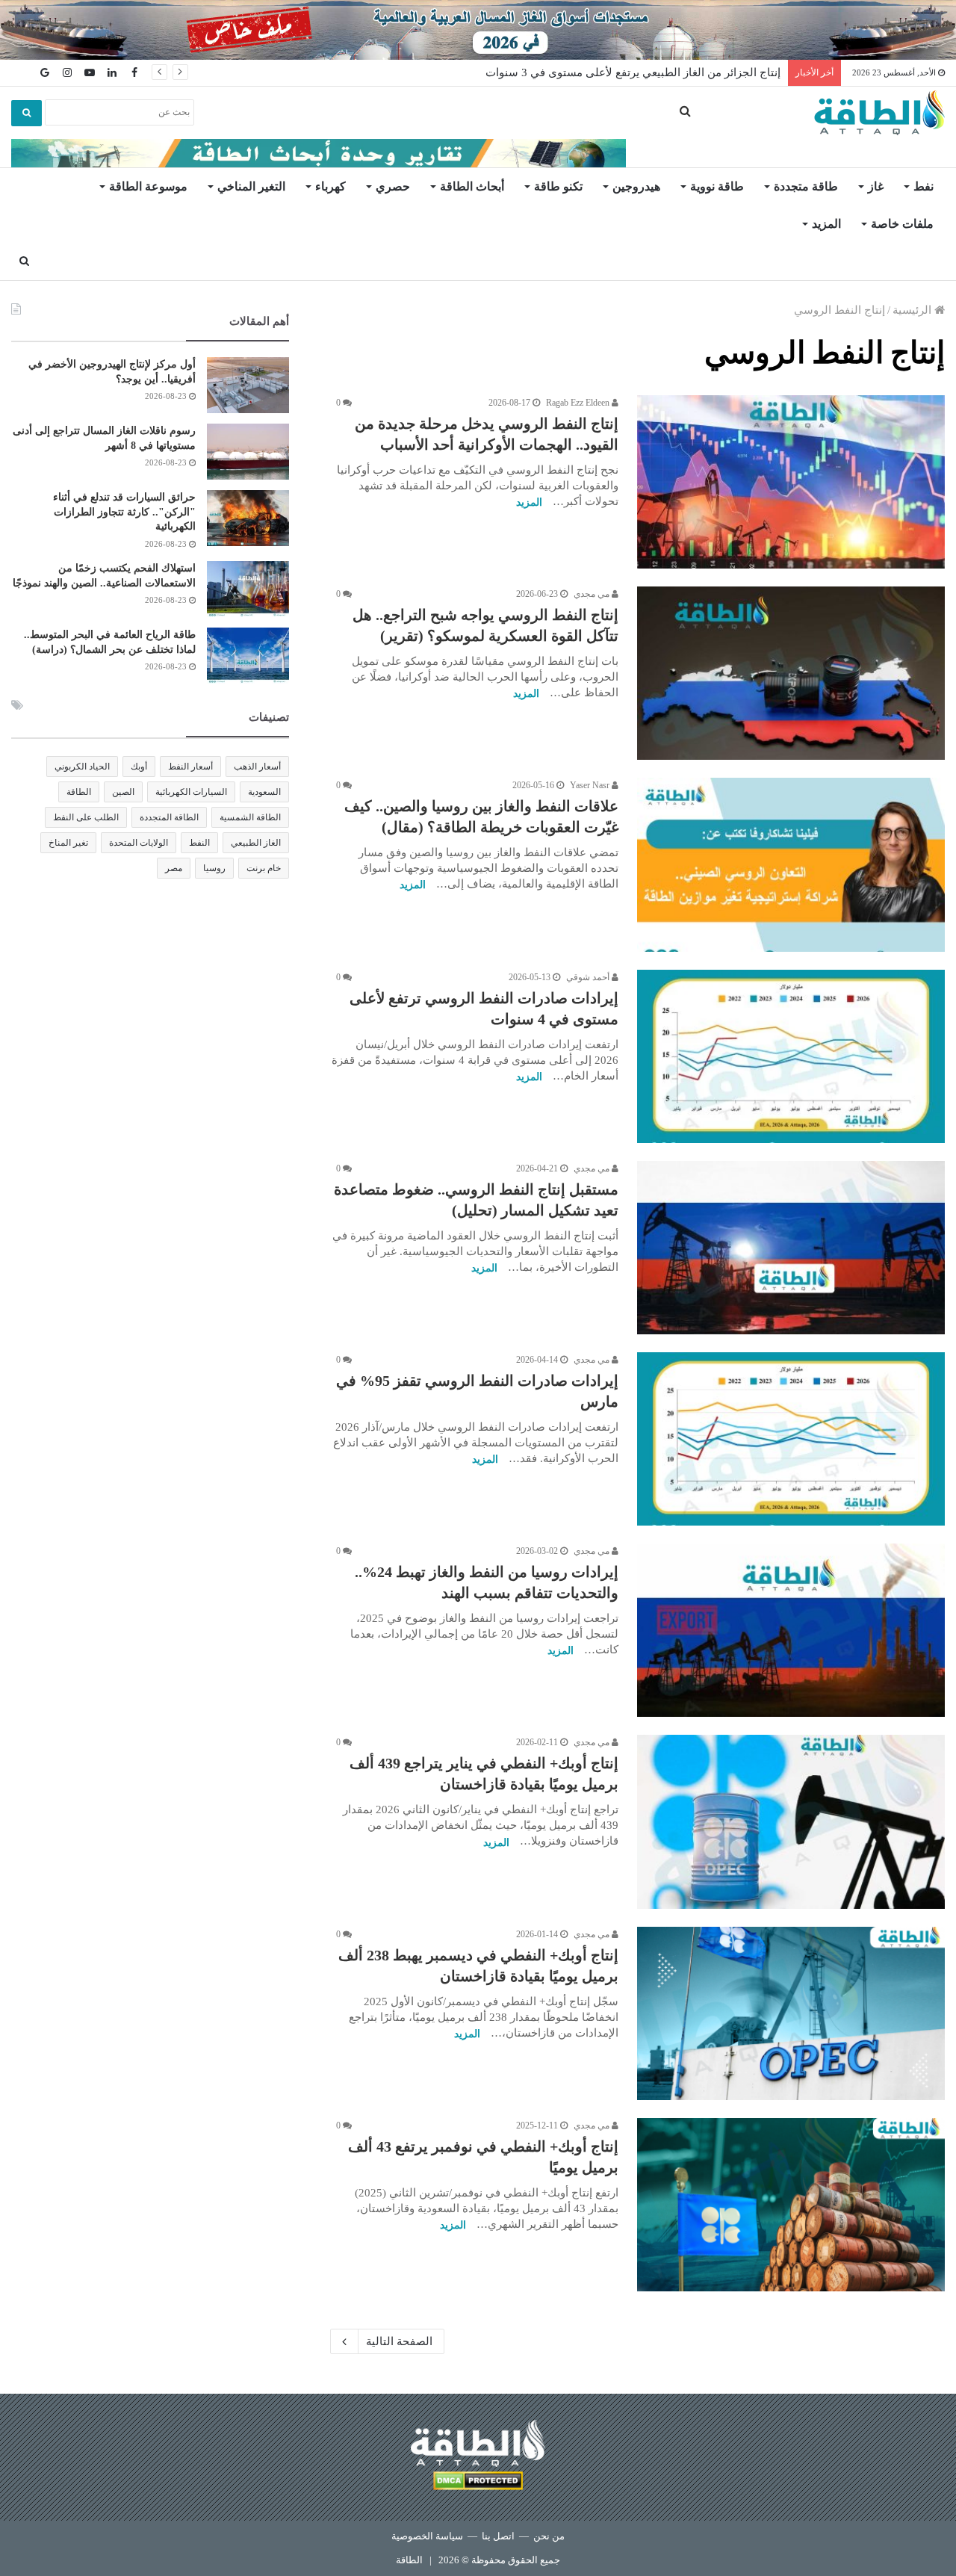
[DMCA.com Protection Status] (478, 2483)
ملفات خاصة (902, 224)
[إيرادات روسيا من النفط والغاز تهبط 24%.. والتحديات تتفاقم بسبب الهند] (791, 1630)
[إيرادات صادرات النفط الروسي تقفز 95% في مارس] (791, 1439)
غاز (876, 186)
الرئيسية (913, 310)
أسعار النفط (190, 767)
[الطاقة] (879, 113)
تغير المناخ (68, 843)
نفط (924, 186)
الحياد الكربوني (82, 767)
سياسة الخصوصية (427, 2536)
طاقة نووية (717, 186)
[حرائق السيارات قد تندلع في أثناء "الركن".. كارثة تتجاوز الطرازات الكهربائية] (248, 518)
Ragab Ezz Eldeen (579, 403)
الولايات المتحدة (139, 843)
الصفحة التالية (399, 2341)
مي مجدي (593, 594)
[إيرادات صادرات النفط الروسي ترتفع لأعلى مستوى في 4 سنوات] (791, 1056)
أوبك (139, 767)
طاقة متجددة (806, 186)
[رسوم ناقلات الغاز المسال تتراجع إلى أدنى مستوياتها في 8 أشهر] (248, 452)
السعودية (264, 792)
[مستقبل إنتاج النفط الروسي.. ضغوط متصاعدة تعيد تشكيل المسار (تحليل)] (791, 1248)
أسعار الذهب (257, 767)
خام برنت (264, 868)
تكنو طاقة (558, 186)
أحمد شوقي (589, 977)
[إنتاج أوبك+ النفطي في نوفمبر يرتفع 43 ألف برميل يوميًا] (791, 2205)
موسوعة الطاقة (148, 186)
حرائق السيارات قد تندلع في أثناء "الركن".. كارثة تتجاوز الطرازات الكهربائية (124, 512)
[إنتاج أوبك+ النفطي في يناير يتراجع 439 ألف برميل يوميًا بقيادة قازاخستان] (791, 1821)
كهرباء (330, 186)
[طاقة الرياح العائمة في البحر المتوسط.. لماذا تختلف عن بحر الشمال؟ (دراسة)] (248, 656)
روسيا (214, 868)
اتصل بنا (498, 2536)
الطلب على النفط (86, 817)
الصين (123, 792)
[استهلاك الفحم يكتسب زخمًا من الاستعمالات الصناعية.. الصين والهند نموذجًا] (248, 589)
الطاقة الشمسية (250, 817)
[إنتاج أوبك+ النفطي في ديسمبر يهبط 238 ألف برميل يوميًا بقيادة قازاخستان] (791, 2013)
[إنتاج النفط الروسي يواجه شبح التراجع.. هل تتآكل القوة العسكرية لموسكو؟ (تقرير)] (791, 673)
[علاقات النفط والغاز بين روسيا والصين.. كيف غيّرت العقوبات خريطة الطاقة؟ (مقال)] (791, 864)
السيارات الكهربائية (191, 792)
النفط (199, 843)
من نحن (549, 2536)
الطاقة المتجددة (169, 817)
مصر (174, 868)
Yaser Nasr (591, 785)
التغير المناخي (251, 186)
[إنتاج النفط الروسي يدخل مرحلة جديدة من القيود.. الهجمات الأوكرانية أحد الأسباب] (791, 482)
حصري (393, 186)
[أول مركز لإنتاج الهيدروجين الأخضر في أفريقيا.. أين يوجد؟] (248, 385)
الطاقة (79, 792)
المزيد (826, 224)
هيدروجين (636, 186)
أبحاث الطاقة (472, 186)
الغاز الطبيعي (256, 843)
